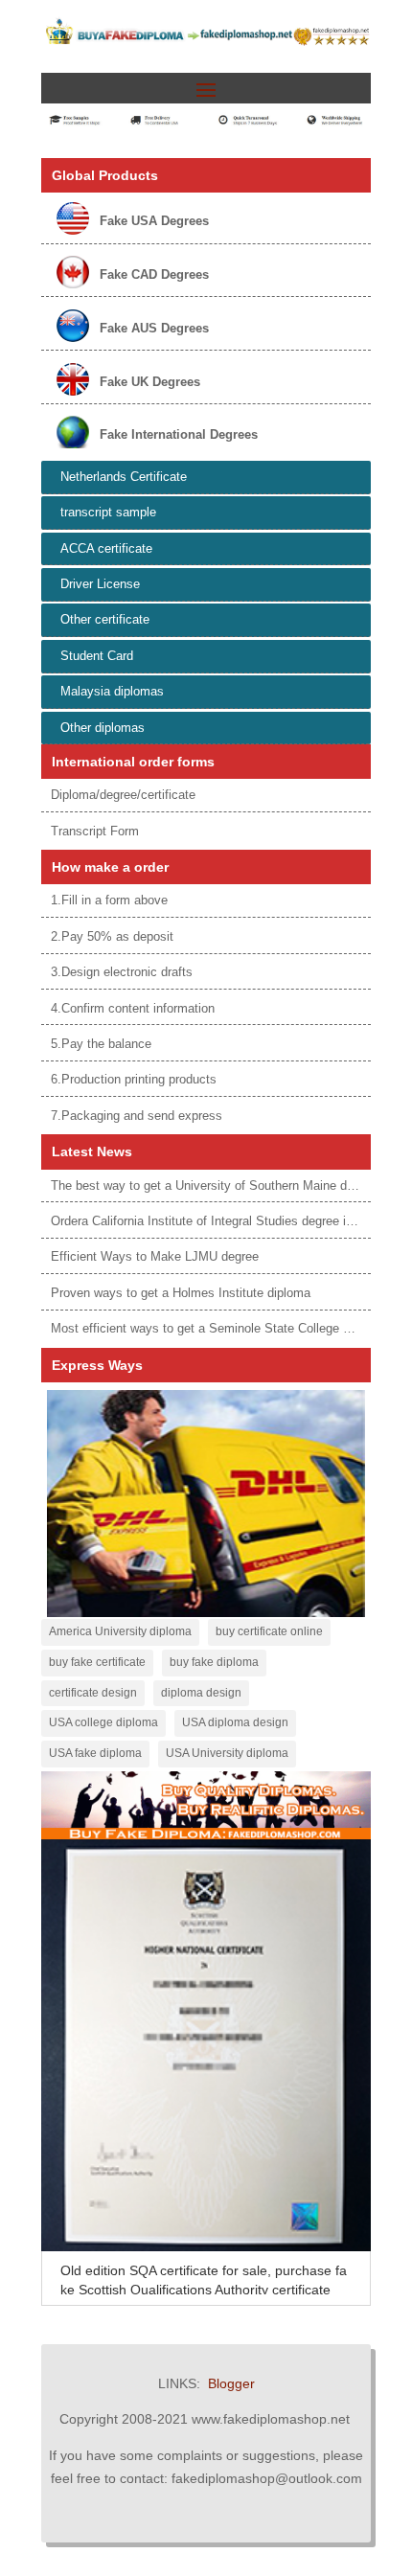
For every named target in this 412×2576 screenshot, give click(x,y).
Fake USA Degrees (154, 221)
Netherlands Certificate (124, 477)
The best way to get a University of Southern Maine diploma (217, 1185)
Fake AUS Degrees (154, 328)
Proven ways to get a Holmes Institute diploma (181, 1293)
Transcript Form (95, 831)
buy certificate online (269, 1631)
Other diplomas (103, 728)
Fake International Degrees (179, 434)
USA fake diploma (95, 1753)
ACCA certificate (106, 548)
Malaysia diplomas (112, 691)
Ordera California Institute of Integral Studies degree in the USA (227, 1221)
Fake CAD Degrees (154, 274)
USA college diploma (103, 1722)
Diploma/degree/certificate (123, 795)
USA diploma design (235, 1722)
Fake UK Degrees (150, 382)
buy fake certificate (97, 1662)
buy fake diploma (214, 1662)
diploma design (201, 1693)
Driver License (100, 584)
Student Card (97, 656)
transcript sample (108, 512)
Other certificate (105, 619)
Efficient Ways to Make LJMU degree (155, 1256)
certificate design (93, 1693)
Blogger (231, 2383)
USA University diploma (227, 1753)
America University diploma (120, 1631)
